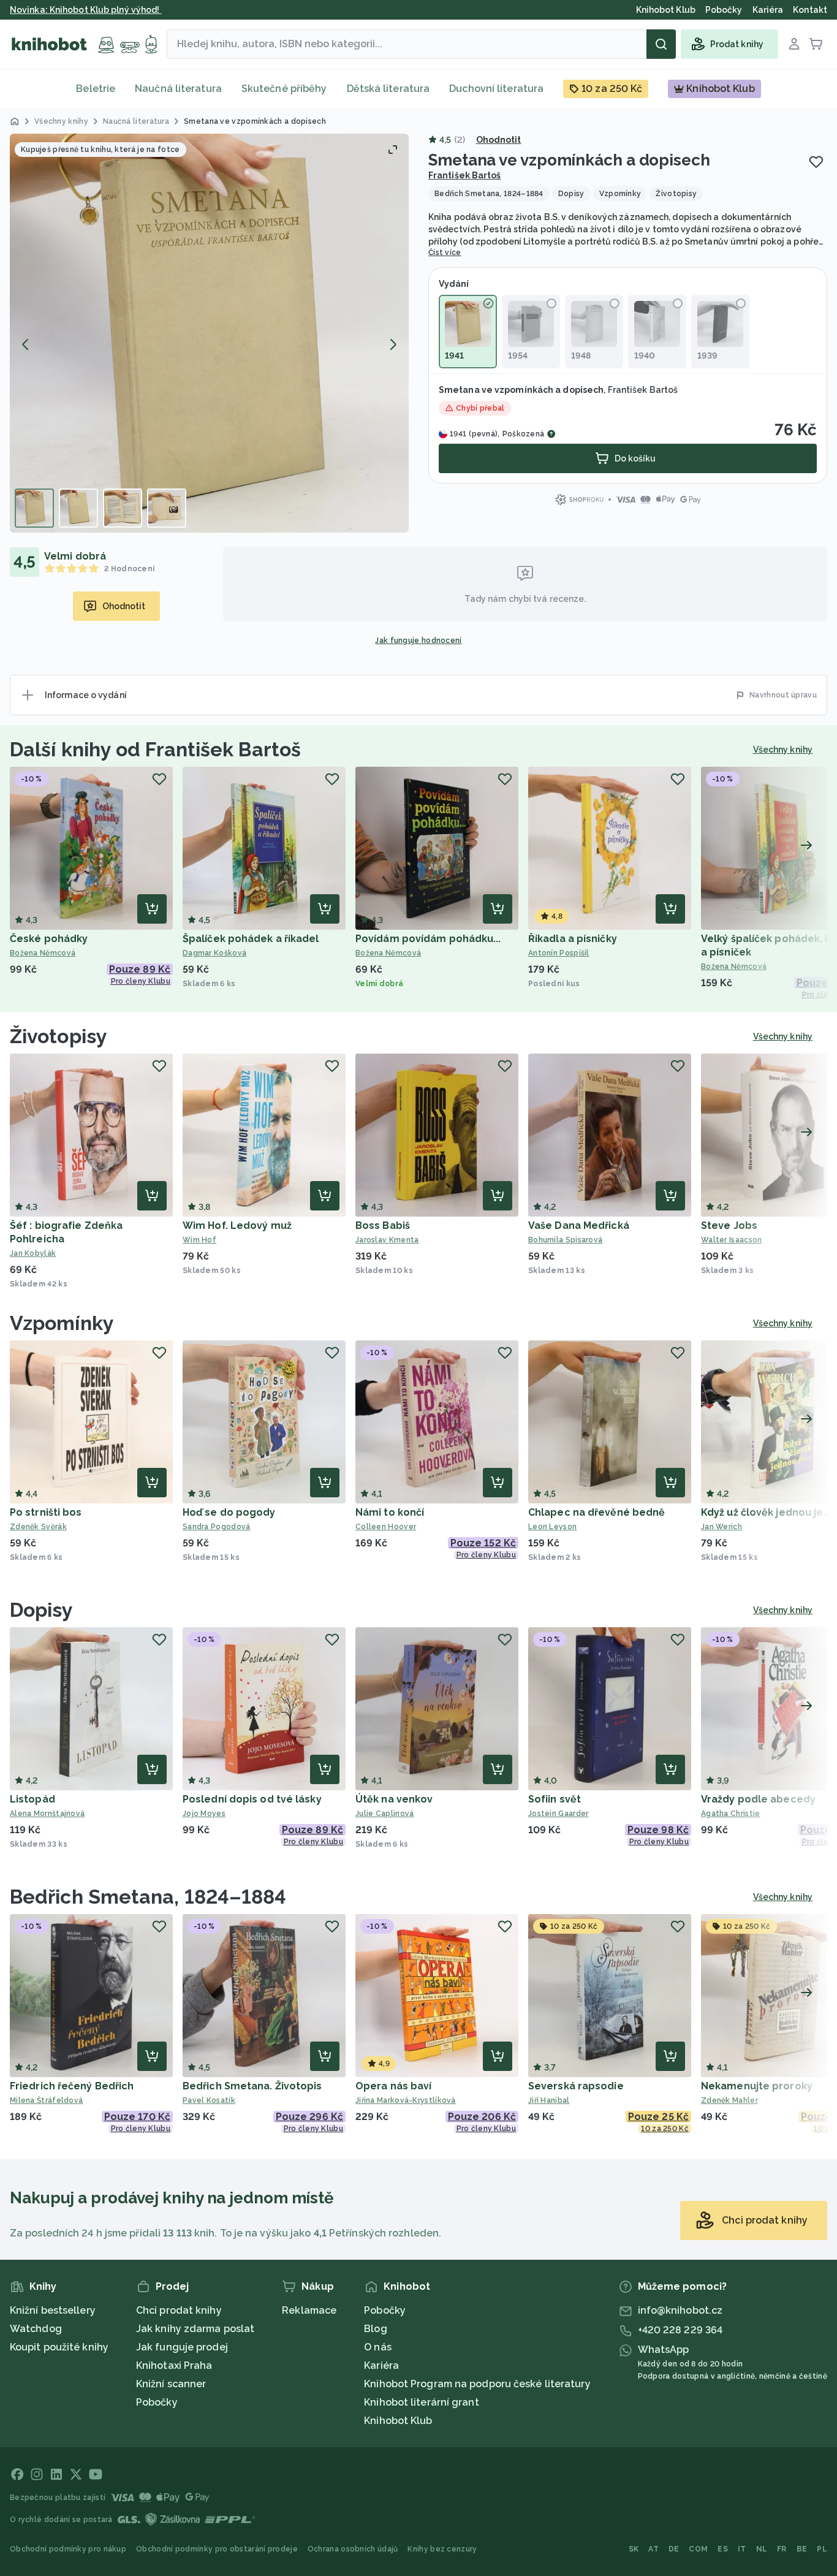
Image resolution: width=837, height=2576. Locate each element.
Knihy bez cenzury (442, 2549)
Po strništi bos (46, 1512)
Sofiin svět (555, 1799)
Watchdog (36, 2329)
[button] (209, 333)
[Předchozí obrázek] (26, 344)
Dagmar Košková (214, 953)
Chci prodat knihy (179, 2310)
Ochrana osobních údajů (353, 2549)
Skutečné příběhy (284, 89)
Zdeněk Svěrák (38, 1527)
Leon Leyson (552, 1527)
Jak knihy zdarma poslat (195, 2329)
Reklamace (309, 2310)
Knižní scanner (171, 2384)
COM (698, 2549)
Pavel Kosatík (209, 2100)
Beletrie (96, 89)
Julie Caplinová (385, 1814)
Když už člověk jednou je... (766, 1512)
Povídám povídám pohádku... (428, 939)
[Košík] (816, 44)
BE (802, 2549)
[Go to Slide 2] (78, 508)
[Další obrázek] (393, 344)
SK (634, 2549)
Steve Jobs (729, 1225)
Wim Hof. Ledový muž (237, 1225)
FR (782, 2549)
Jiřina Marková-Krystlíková (406, 2100)
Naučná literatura (178, 89)
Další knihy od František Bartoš (155, 749)
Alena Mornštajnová (47, 1814)
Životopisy (59, 1036)
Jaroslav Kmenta (387, 1240)
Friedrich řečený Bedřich (72, 2086)
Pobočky (157, 2402)
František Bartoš (465, 175)
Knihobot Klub (398, 2421)
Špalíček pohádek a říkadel (251, 939)
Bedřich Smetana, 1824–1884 (148, 1897)
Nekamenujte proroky (757, 2086)
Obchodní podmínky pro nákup (68, 2549)
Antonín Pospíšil (559, 953)
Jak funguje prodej (182, 2347)
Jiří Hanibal (549, 2100)
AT (653, 2549)
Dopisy (42, 1610)
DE (674, 2549)
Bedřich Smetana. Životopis (252, 2086)
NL (762, 2549)
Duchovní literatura (496, 89)
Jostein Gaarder (559, 1814)
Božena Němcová (43, 953)
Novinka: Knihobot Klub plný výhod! (86, 10)
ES (723, 2549)
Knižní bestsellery (53, 2310)
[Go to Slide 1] (34, 508)
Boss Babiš (383, 1225)
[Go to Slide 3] (123, 508)
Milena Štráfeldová (46, 2100)
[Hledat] (661, 44)
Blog (375, 2329)
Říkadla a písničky (573, 939)
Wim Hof (199, 1240)
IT (742, 2549)
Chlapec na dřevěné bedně (597, 1512)
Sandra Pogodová (217, 1527)
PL (822, 2549)
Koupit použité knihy (59, 2347)
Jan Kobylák (33, 1253)
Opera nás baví (393, 2086)
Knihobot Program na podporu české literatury (477, 2384)
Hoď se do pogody (229, 1512)
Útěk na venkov (394, 1799)
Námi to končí (390, 1512)
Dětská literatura (388, 89)
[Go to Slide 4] (167, 508)
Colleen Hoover (386, 1527)
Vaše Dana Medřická (579, 1225)
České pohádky (49, 939)
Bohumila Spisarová (565, 1240)
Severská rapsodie (576, 2086)
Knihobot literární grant (421, 2402)
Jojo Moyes (204, 1814)
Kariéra (381, 2365)
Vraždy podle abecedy (758, 1799)
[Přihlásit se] (794, 44)
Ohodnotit (499, 140)
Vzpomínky (62, 1323)
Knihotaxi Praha (174, 2365)
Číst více (445, 253)
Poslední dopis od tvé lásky (252, 1799)
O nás (378, 2347)
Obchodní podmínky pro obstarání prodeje (217, 2549)
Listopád (32, 1799)
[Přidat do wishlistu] (816, 162)
